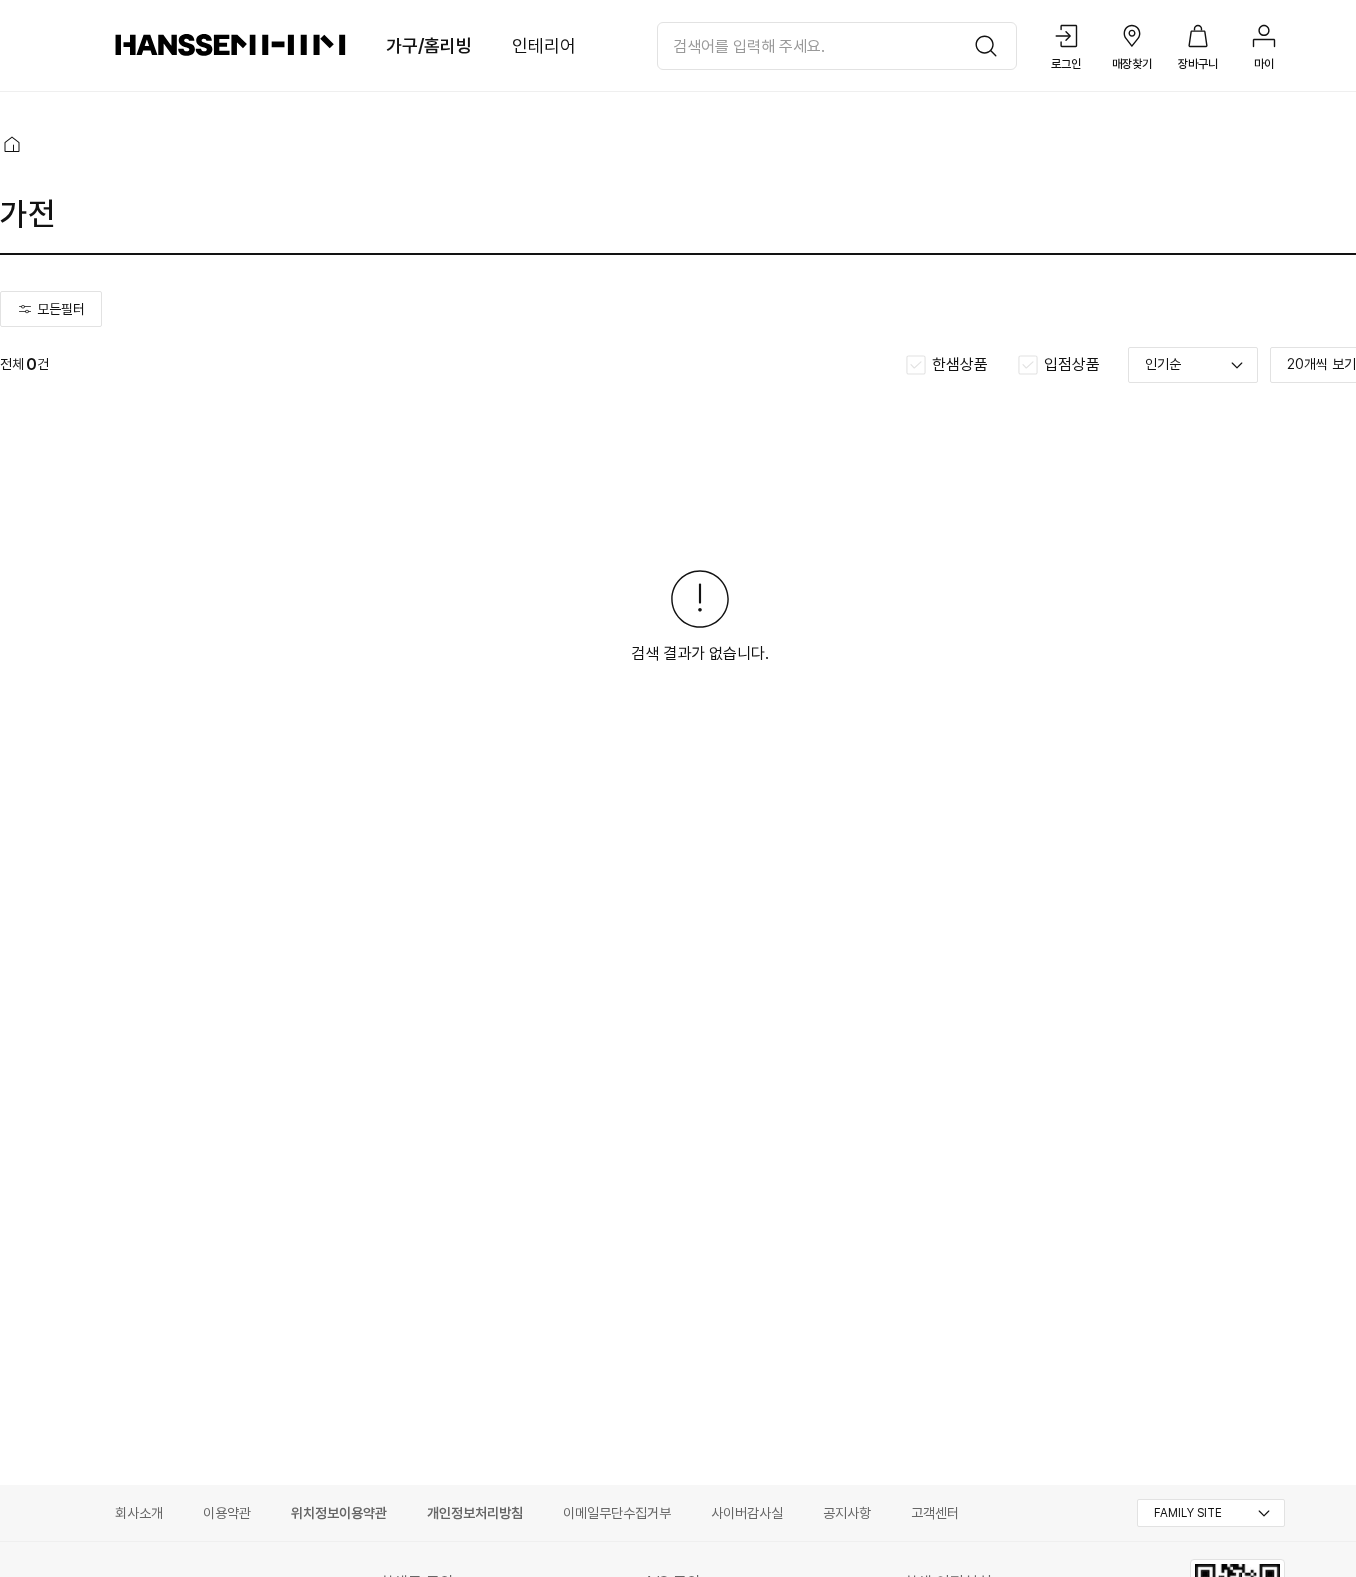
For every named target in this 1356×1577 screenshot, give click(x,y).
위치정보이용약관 (339, 1513)
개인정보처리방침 (475, 1513)
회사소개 (139, 1513)
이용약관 (227, 1513)
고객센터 (935, 1513)
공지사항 (847, 1513)
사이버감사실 (747, 1513)
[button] (12, 144)
